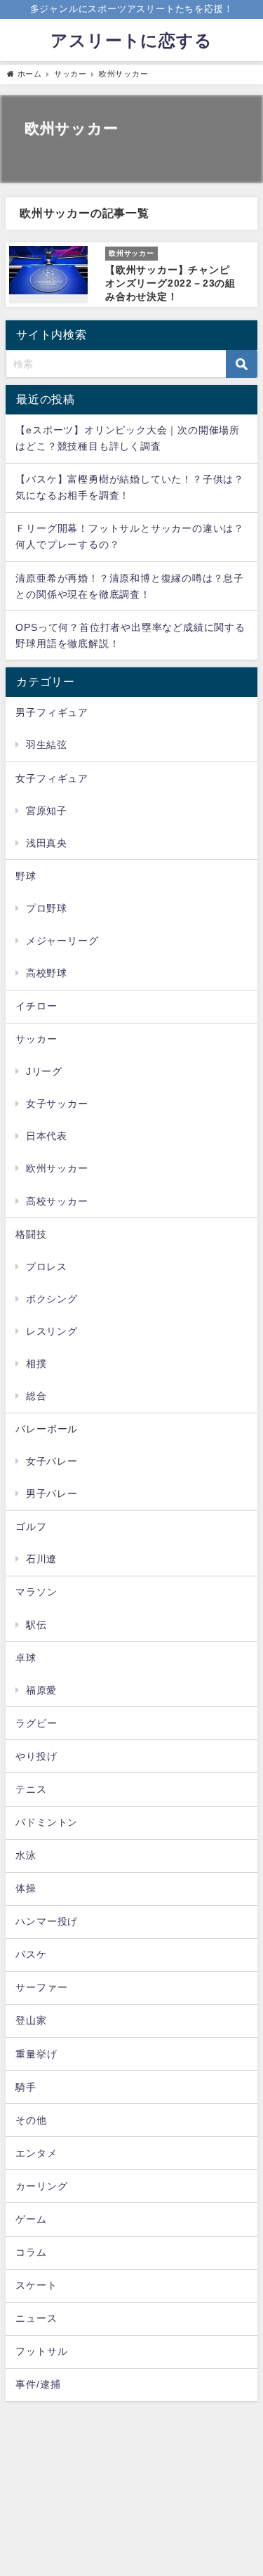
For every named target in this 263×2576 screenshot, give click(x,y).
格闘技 (31, 1234)
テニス (31, 1789)
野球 (26, 876)
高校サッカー (57, 1201)
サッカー (36, 1039)
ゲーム (31, 2219)
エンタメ (36, 2153)
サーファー (41, 1987)
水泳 (26, 1855)
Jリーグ (44, 1071)
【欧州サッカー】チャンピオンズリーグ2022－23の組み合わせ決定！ (170, 283)
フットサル (41, 2351)
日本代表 (47, 1136)
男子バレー (52, 1493)
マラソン (36, 1592)
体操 (26, 1888)
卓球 (26, 1658)
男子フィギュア (52, 712)
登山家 (31, 2020)
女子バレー (52, 1461)
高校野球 (47, 973)
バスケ (31, 1954)
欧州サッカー (57, 1168)
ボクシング (52, 1299)
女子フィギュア (52, 778)
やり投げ (36, 1756)
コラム (31, 2252)
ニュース (36, 2318)
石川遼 (41, 1559)
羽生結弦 (47, 745)
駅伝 (36, 1625)
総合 (36, 1396)
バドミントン (47, 1822)
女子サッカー (57, 1104)
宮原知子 (47, 811)
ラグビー (36, 1723)
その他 (31, 2120)
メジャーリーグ (62, 941)
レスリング (52, 1331)
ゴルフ (31, 1526)
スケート (36, 2285)
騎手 (26, 2087)
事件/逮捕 (38, 2384)
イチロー (36, 1006)
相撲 (36, 1364)
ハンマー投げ (47, 1921)
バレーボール (47, 1429)
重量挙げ (36, 2054)
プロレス (47, 1267)
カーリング (41, 2186)
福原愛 (41, 1690)
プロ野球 (47, 908)
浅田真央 (47, 843)
